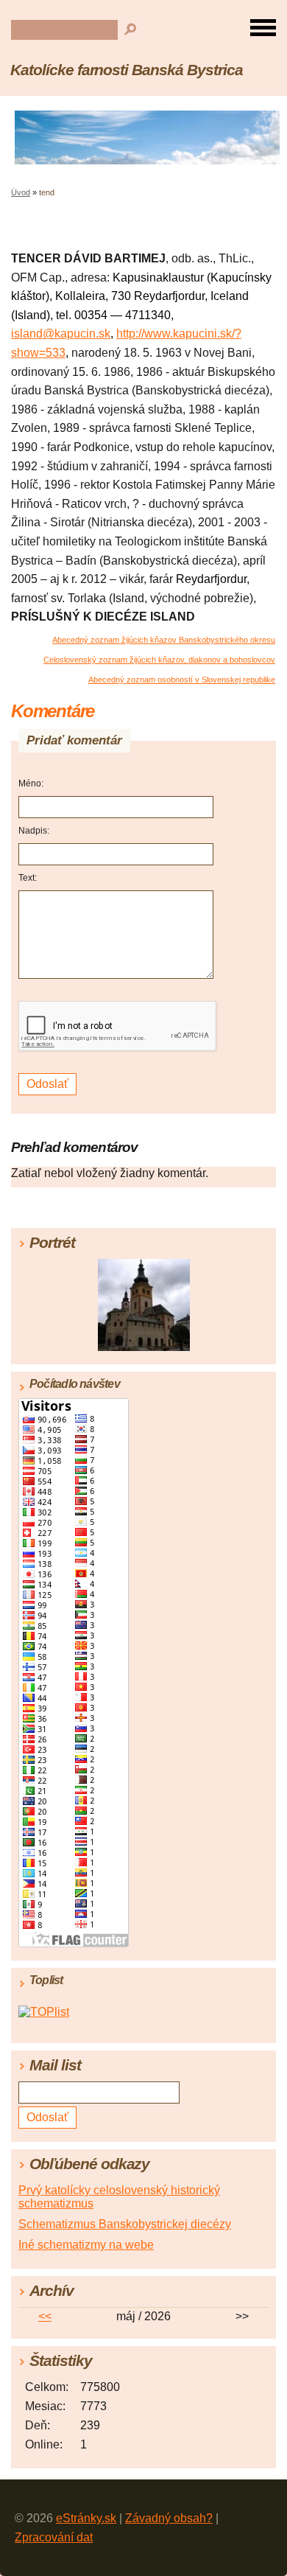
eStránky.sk (86, 2518)
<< (45, 2316)
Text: (28, 878)
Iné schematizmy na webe (86, 2245)
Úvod (21, 192)
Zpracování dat (54, 2537)
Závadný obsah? (169, 2518)
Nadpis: (34, 831)
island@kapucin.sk (61, 334)
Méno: (31, 783)
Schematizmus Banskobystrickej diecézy (125, 2224)
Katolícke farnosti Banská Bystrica (127, 70)
